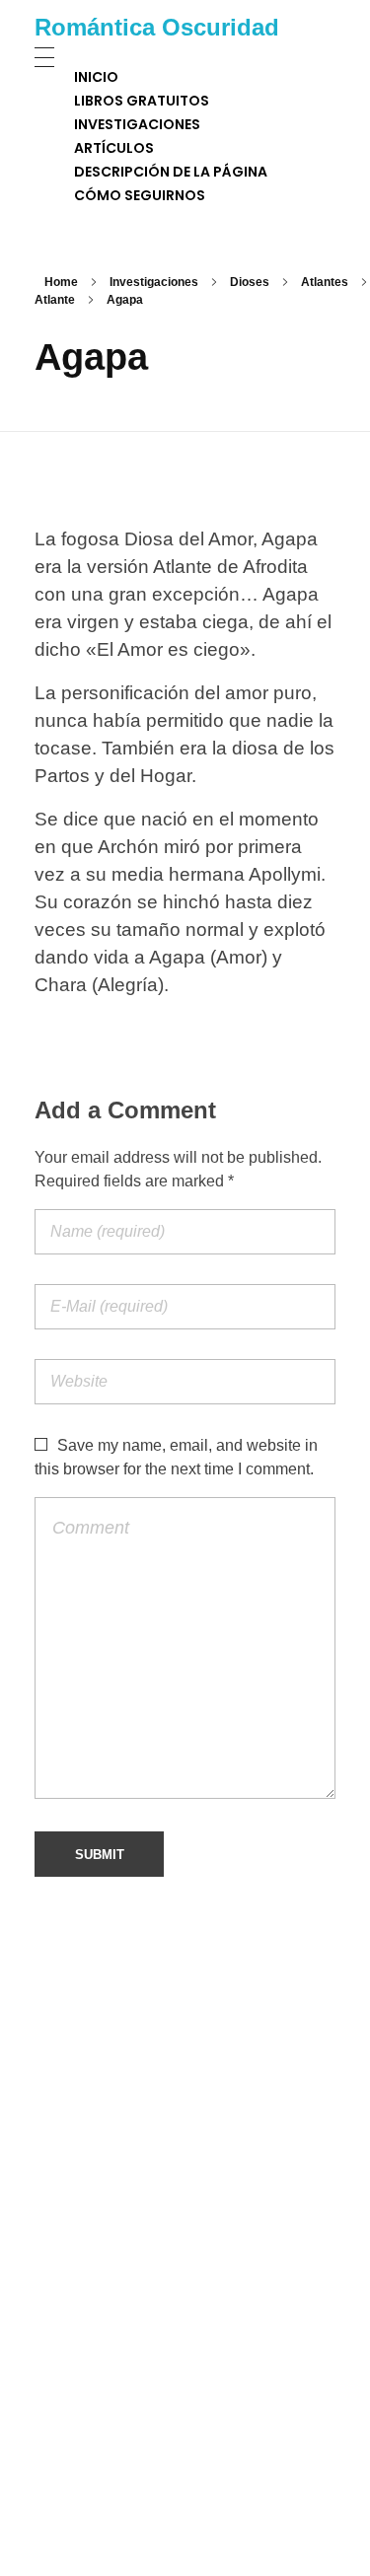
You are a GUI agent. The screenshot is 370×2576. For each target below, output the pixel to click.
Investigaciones (154, 282)
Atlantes (325, 282)
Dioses (250, 282)
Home (61, 282)
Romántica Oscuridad (157, 27)
